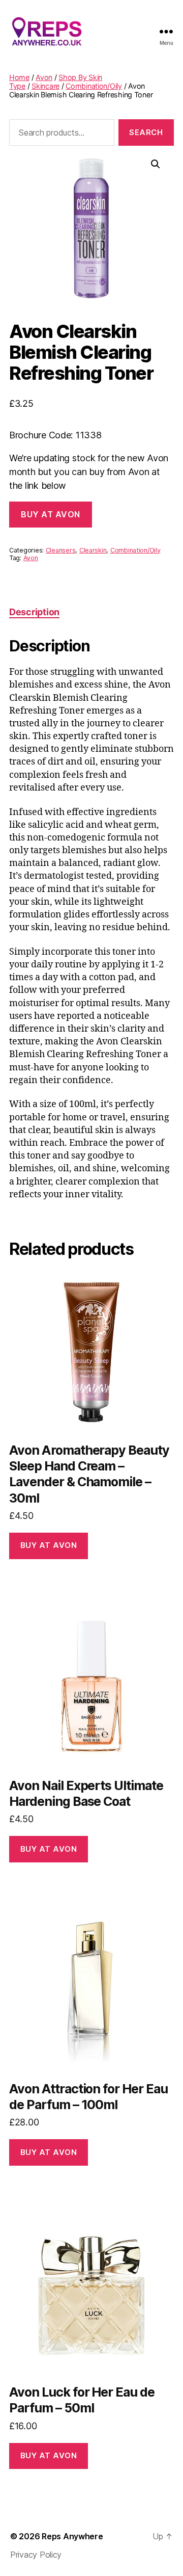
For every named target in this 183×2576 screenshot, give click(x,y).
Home (19, 77)
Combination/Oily (94, 86)
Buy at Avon (51, 514)
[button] (156, 164)
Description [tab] (34, 612)
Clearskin (93, 550)
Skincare (45, 86)
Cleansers (61, 550)
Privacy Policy (36, 2555)
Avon (44, 77)
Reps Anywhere (72, 2536)
